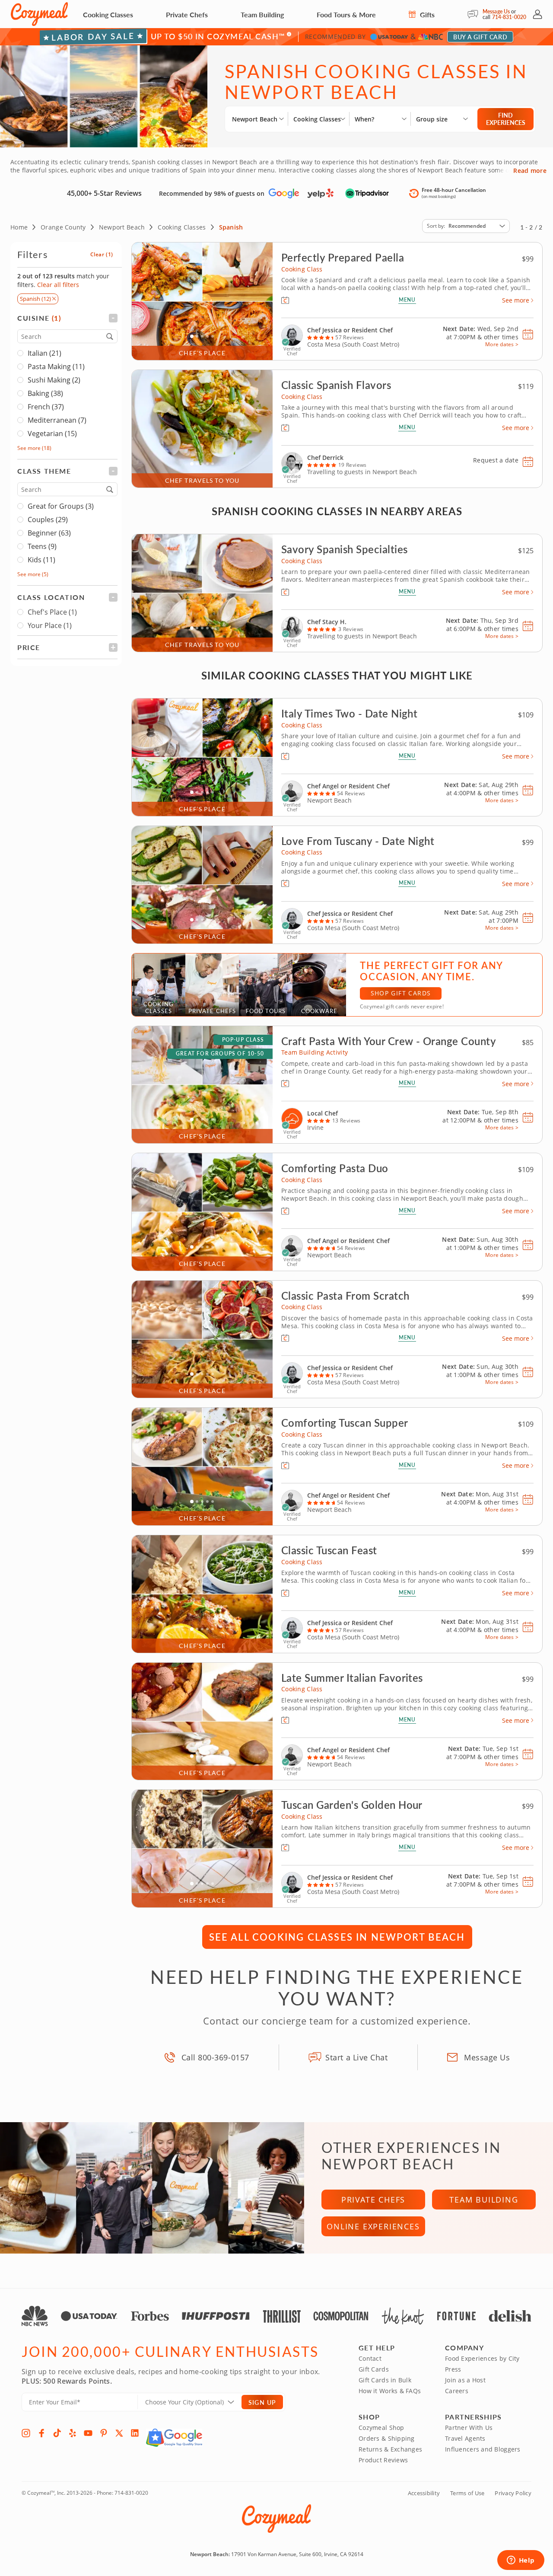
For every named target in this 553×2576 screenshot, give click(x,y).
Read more (530, 171)
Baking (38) (45, 393)
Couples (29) (48, 520)
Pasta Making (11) (56, 367)
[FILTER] (67, 318)
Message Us (496, 11)
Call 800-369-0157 (215, 2057)
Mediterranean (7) (57, 420)
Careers (457, 2391)
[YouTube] (88, 2433)
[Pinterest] (104, 2433)
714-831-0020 (509, 17)
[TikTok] (57, 2433)
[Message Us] (475, 14)
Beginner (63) (49, 533)
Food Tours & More (346, 14)
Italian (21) (44, 353)
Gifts (426, 14)
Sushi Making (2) (54, 380)
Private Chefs (187, 14)
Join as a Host (465, 2380)
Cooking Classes (108, 14)
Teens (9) (42, 546)
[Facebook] (41, 2433)
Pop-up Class (243, 1040)
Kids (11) (41, 560)
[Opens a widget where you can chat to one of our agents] (521, 2561)
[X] (119, 2433)
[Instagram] (26, 2433)
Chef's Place (52, 612)
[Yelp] (73, 2433)
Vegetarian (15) (52, 434)
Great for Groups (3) (61, 506)
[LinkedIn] (135, 2433)
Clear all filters (58, 285)
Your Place (50, 625)
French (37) (46, 407)
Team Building (262, 14)
